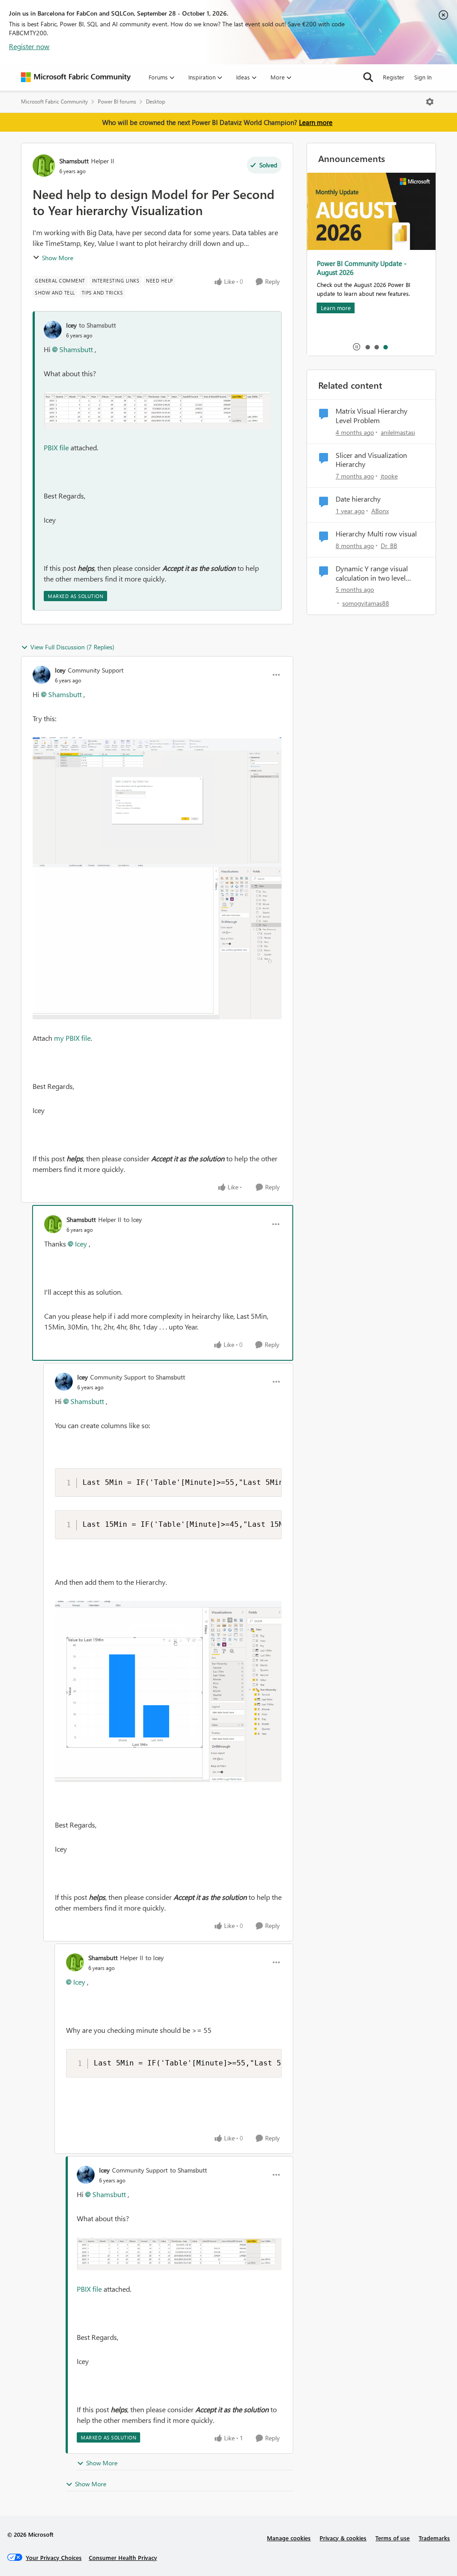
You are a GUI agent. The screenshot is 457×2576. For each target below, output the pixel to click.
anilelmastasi (398, 432)
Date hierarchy (358, 499)
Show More (58, 258)
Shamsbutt (74, 161)
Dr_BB (389, 546)
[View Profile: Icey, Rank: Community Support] (42, 675)
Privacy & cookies (343, 2538)
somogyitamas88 (366, 603)
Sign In (423, 77)
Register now (29, 46)
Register (394, 77)
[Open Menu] (430, 102)
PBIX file (56, 447)
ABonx (380, 511)
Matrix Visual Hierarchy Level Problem (372, 416)
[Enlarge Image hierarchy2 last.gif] (168, 1691)
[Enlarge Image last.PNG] (157, 411)
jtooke (389, 476)
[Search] (368, 77)
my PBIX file (72, 1038)
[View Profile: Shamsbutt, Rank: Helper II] (44, 166)
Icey (71, 325)
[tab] (367, 347)
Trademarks (434, 2538)
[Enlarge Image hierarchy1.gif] (157, 801)
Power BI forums (117, 102)
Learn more (316, 122)
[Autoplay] (357, 347)
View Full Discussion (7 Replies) (72, 647)
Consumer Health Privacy (123, 2557)
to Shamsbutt (98, 325)
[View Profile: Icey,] (53, 330)
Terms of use (393, 2538)
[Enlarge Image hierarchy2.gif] (157, 942)
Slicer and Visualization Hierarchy (371, 460)
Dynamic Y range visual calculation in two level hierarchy (372, 573)
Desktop (156, 102)
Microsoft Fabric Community (54, 102)
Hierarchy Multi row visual (376, 534)
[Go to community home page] (76, 77)
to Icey (133, 1219)
